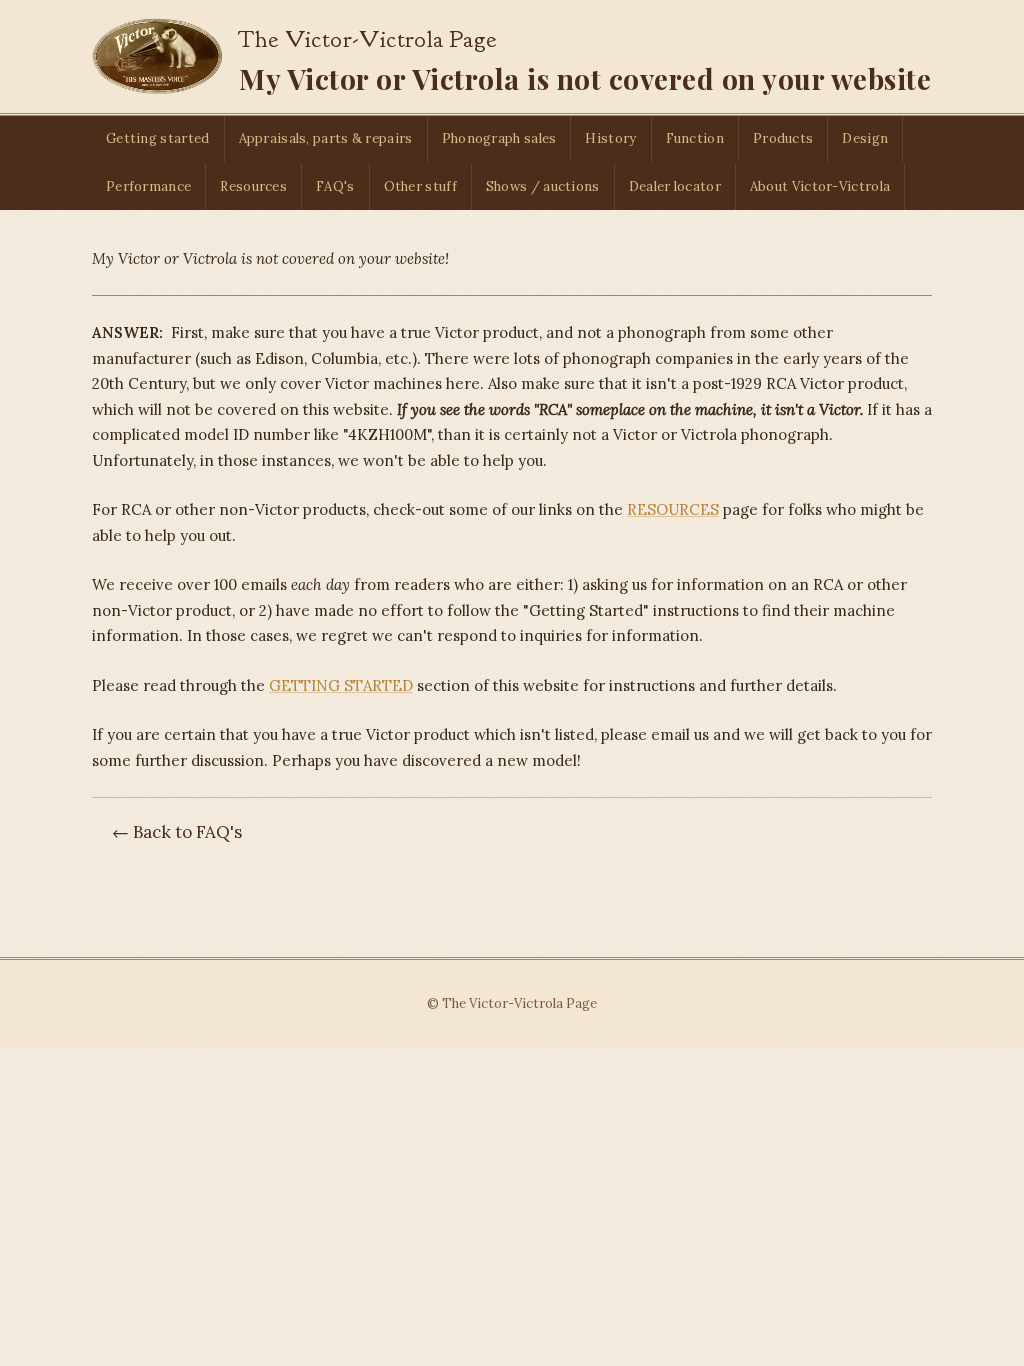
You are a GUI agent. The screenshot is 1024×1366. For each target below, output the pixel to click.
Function (695, 138)
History (610, 138)
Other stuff (420, 186)
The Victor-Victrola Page (367, 39)
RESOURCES (673, 509)
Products (783, 138)
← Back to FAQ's (177, 832)
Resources (253, 186)
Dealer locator (675, 186)
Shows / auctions (543, 186)
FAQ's (335, 186)
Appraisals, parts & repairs (326, 138)
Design (865, 138)
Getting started (158, 138)
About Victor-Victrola (820, 186)
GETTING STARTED (341, 685)
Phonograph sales (499, 138)
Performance (148, 186)
